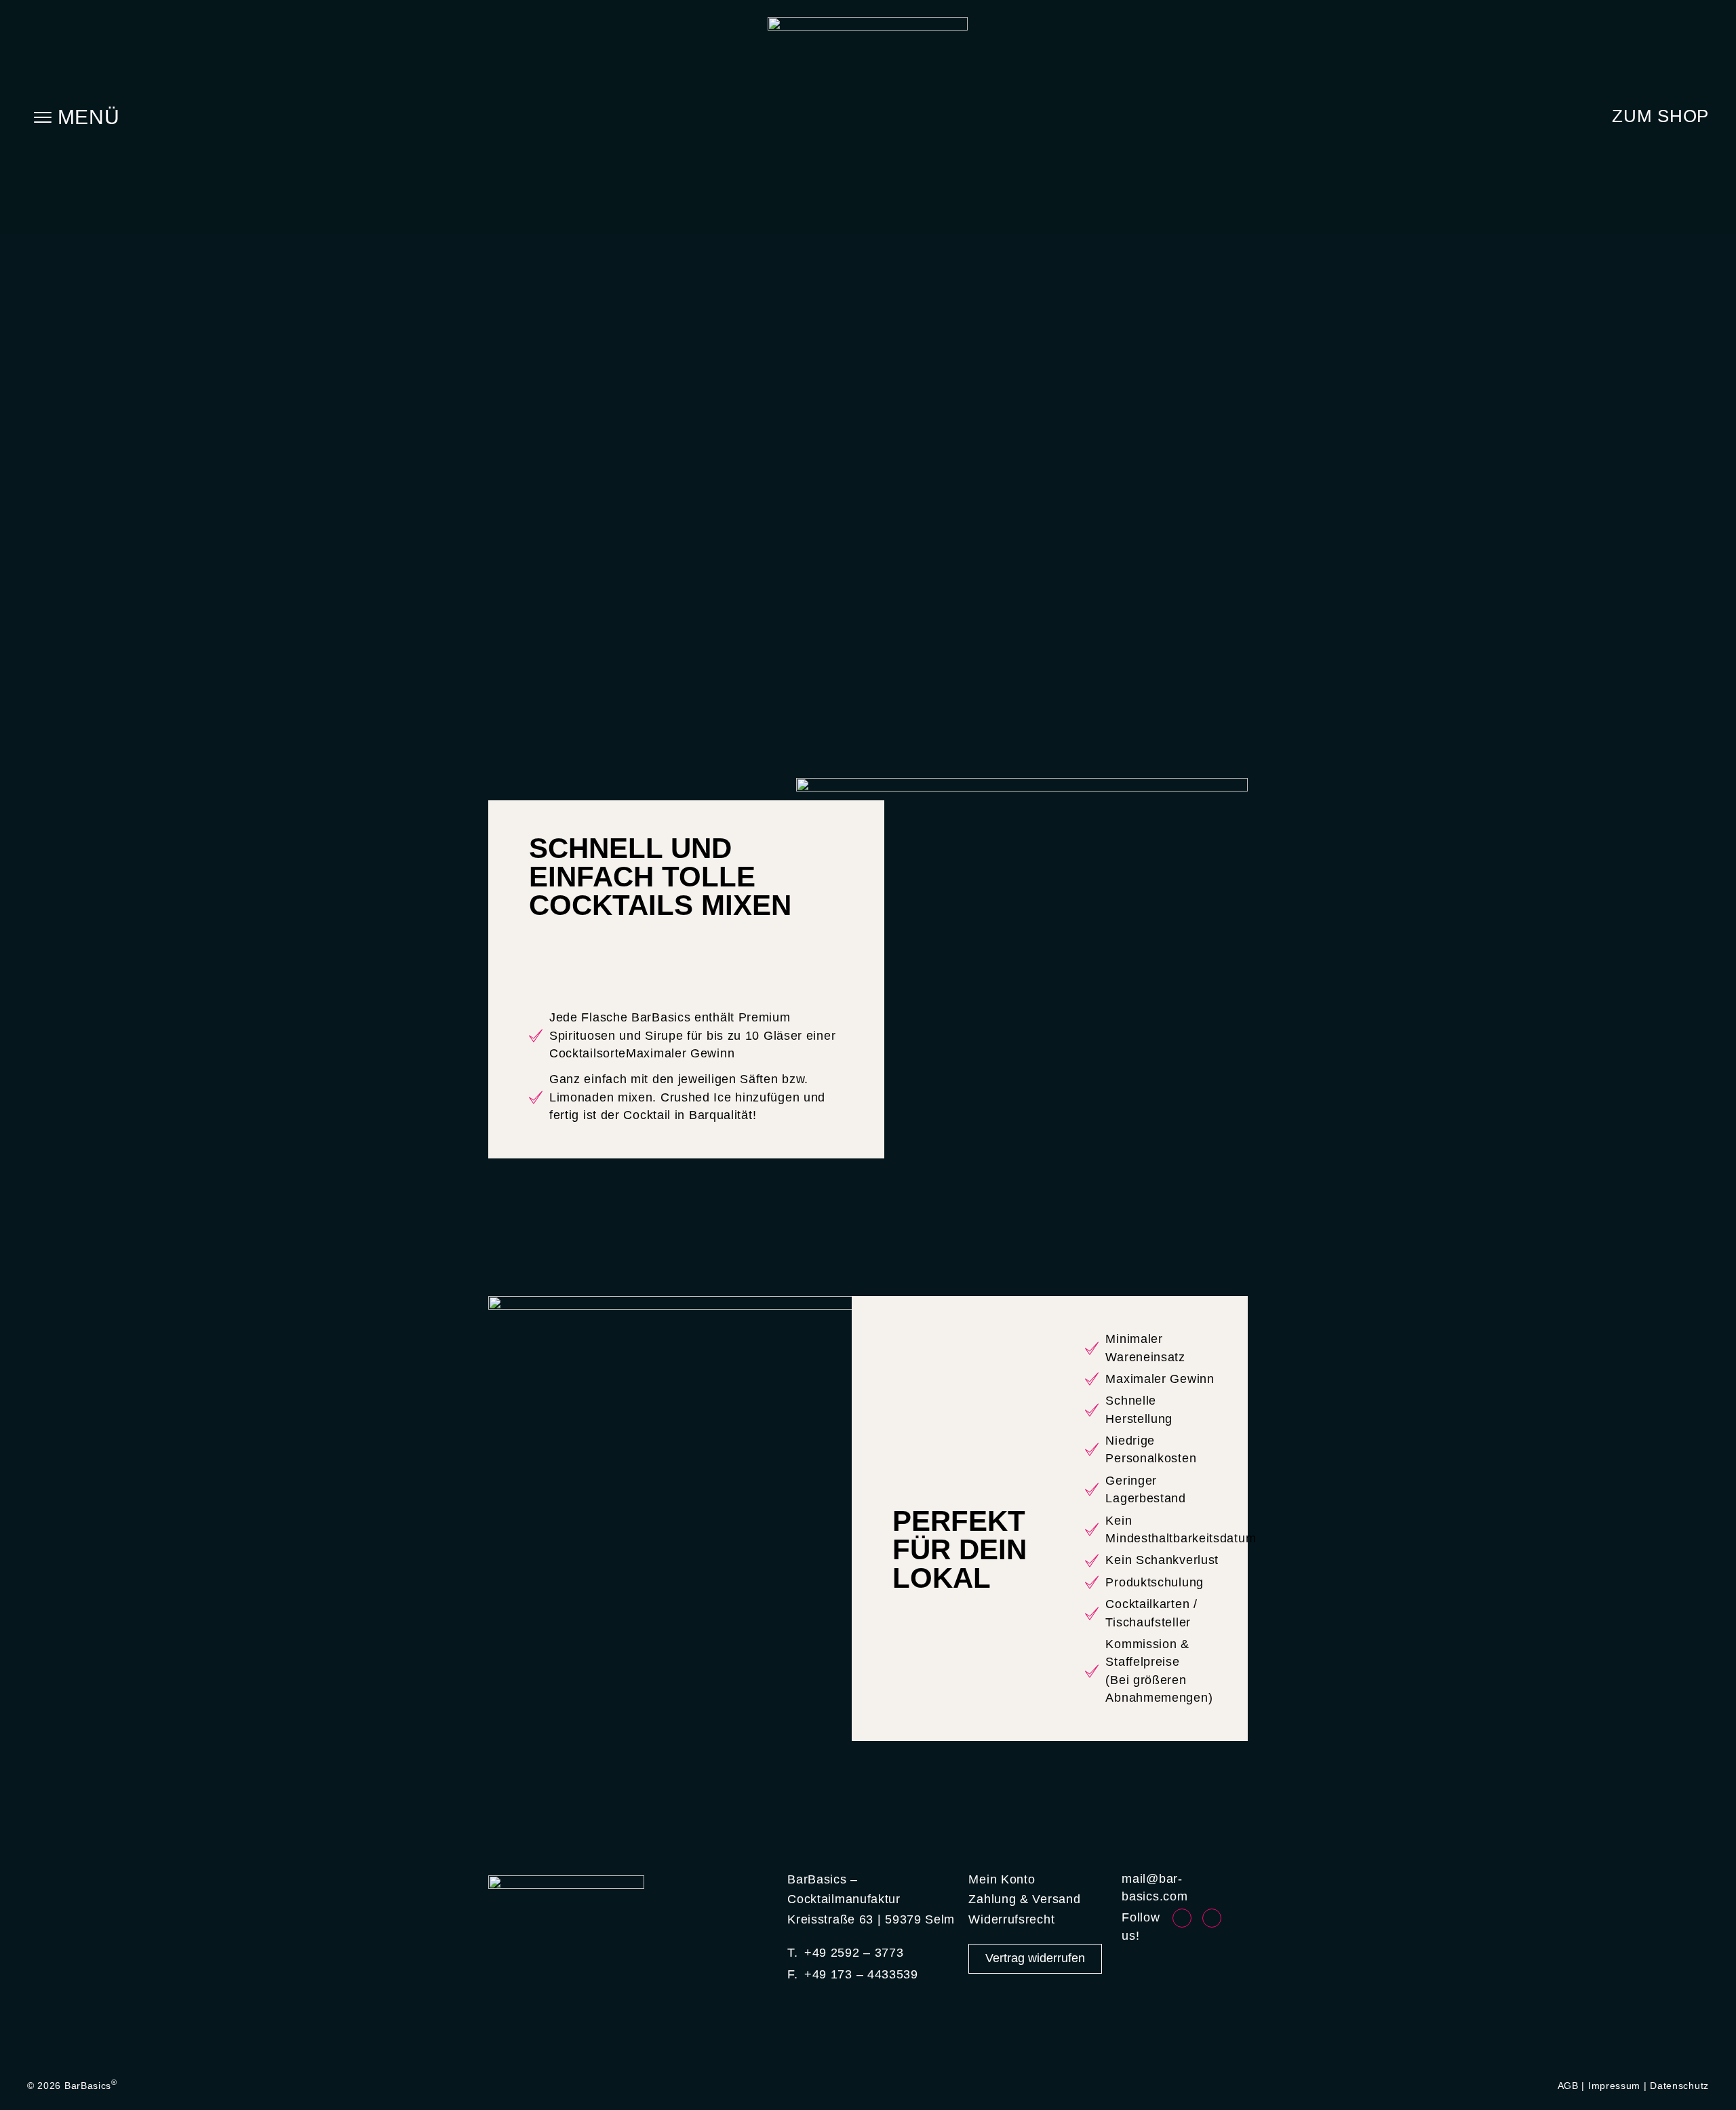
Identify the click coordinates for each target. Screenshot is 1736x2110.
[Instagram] (1212, 1918)
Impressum (1614, 2086)
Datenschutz (1679, 2086)
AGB (1568, 2086)
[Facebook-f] (1182, 1918)
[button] (76, 117)
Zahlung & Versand (1024, 1899)
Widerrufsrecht (1011, 1919)
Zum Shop (1660, 116)
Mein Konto (1002, 1879)
